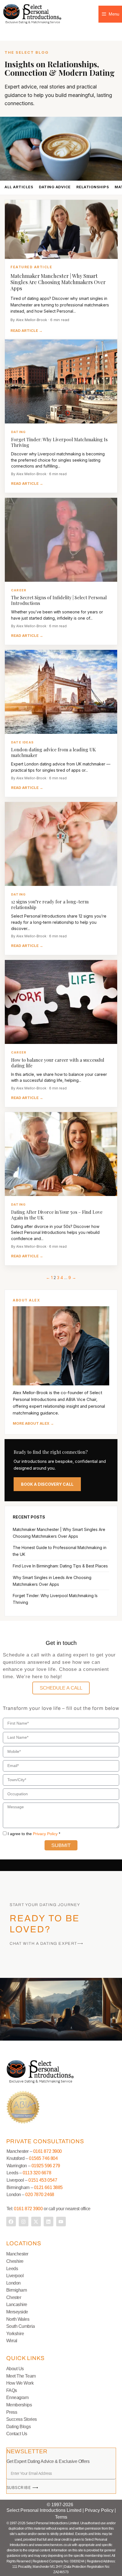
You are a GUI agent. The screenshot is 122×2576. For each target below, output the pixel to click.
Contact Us (17, 2434)
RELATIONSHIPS (93, 187)
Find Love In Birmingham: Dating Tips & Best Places (60, 1566)
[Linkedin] (49, 2222)
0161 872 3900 (48, 2151)
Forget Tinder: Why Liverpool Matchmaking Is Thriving (59, 442)
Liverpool (15, 2276)
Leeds (12, 2269)
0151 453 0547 (43, 2180)
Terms (61, 2517)
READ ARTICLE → (27, 330)
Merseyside (17, 2312)
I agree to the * (34, 1834)
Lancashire (17, 2304)
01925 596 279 (46, 2166)
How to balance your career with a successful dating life (58, 1063)
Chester (14, 2297)
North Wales (18, 2319)
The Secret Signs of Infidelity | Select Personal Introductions (59, 600)
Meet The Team (21, 2376)
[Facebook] (11, 2222)
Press (12, 2412)
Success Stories (22, 2419)
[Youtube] (61, 2222)
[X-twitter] (36, 2222)
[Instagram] (24, 2222)
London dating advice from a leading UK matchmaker (53, 752)
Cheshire (15, 2261)
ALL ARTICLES (19, 187)
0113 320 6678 (36, 2173)
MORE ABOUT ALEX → (33, 1423)
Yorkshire (15, 2334)
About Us (15, 2369)
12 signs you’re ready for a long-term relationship (50, 904)
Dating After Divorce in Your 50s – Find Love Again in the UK (57, 1215)
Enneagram (17, 2397)
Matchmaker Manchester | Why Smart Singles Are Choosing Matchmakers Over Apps (58, 282)
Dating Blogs (19, 2427)
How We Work (20, 2383)
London (13, 2283)
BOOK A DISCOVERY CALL (47, 1484)
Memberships (19, 2405)
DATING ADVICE (55, 187)
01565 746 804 (43, 2158)
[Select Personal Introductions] (32, 14)
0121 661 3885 (48, 2187)
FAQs (12, 2390)
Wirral (12, 2341)
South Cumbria (21, 2326)
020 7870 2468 (40, 2195)
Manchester (17, 2254)
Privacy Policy (45, 1834)
